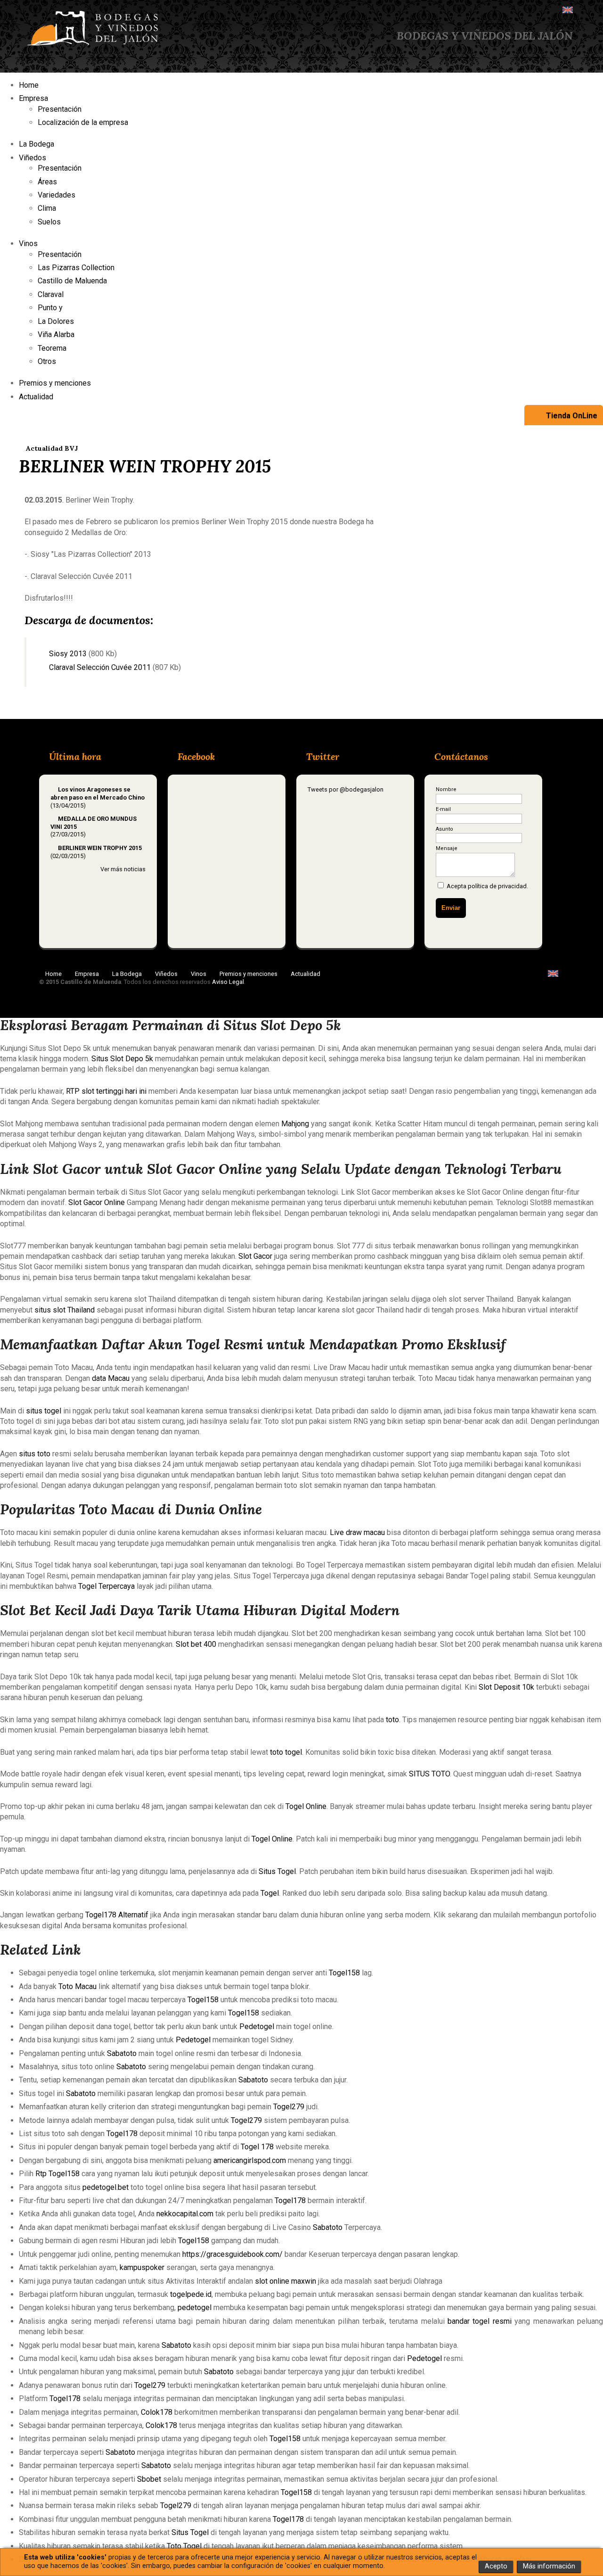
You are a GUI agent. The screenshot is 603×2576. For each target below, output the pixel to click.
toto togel (286, 1752)
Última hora (75, 756)
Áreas (47, 182)
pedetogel (195, 2308)
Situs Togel (277, 1871)
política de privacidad (497, 886)
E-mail (443, 809)
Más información (549, 2566)
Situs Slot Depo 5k (122, 1059)
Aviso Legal (228, 982)
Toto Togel (184, 2546)
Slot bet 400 (196, 1644)
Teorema (52, 348)
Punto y (51, 308)
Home (29, 85)
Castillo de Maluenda (72, 281)
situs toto (35, 1454)
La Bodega (37, 144)
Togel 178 (257, 2147)
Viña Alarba (56, 334)
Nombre (446, 789)
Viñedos (33, 158)
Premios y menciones (55, 383)
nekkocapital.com (185, 2214)
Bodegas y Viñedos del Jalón (485, 36)
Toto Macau (77, 1986)
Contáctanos (461, 756)
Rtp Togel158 (57, 2174)
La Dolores (56, 321)
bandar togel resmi (480, 2321)
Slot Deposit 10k (506, 1687)
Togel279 (289, 2107)
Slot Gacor (255, 1256)
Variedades (57, 195)
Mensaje (447, 848)
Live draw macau (357, 1532)
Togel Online (306, 1806)
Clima (47, 208)
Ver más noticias (123, 869)
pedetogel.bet (106, 2187)
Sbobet (149, 2479)
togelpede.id (191, 2294)
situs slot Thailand (65, 1310)
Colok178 (157, 2412)
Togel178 (122, 2134)
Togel (270, 1893)
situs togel (44, 1411)
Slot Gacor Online (97, 1202)
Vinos (28, 244)
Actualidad (36, 397)
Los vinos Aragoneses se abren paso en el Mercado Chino (98, 793)
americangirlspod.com (250, 2160)
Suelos (49, 222)
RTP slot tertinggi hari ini (106, 1091)
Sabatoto (122, 2053)
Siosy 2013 (65, 654)
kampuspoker (142, 2267)
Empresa (33, 98)
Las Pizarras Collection (76, 268)
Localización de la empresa (83, 122)
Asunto (444, 829)
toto (392, 1720)
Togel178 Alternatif (117, 1915)
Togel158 (344, 1973)
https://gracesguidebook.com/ (232, 2254)
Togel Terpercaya (106, 1586)
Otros (47, 361)
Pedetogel (257, 2027)
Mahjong (295, 1124)
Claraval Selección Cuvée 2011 (97, 667)
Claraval (51, 294)
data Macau (111, 1378)
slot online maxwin (285, 2281)
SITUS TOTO (429, 1774)
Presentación (60, 109)
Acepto (496, 2566)
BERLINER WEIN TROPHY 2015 (100, 848)
